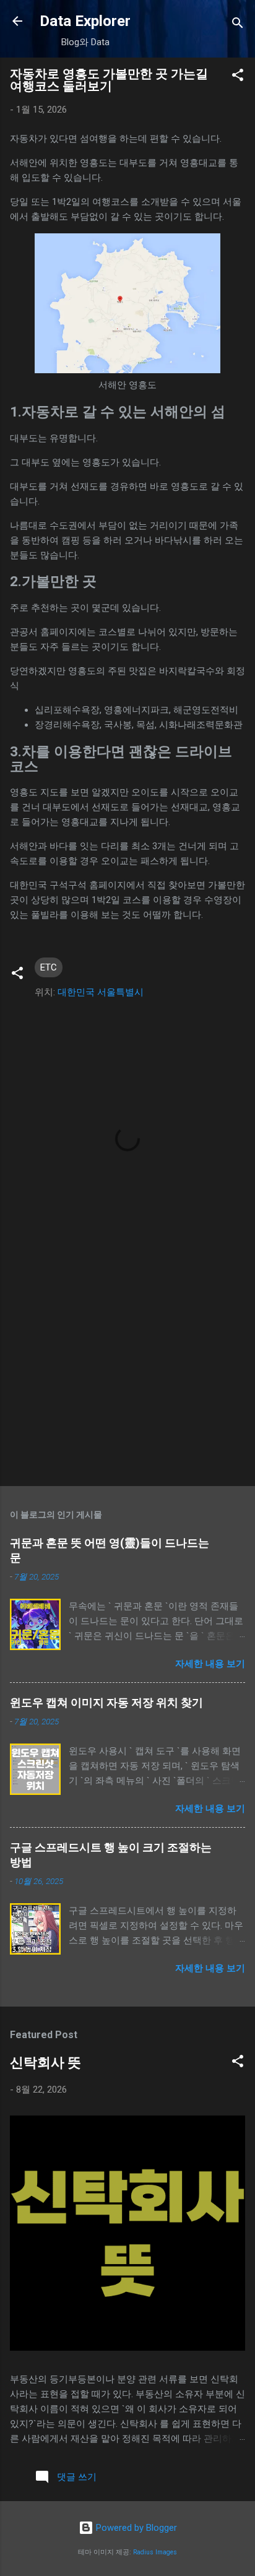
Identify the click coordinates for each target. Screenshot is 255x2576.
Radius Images (155, 2552)
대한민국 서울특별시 (101, 992)
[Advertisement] (127, 1380)
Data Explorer (85, 21)
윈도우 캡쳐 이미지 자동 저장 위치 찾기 (106, 1702)
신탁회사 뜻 (45, 2063)
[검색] (238, 25)
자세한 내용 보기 (210, 1664)
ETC (49, 967)
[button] (238, 77)
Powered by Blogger (135, 2528)
